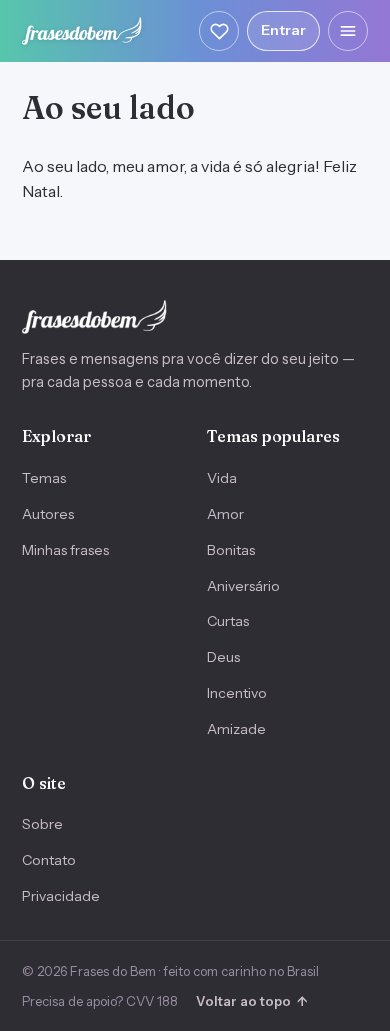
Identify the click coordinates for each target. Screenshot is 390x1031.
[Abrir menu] (348, 31)
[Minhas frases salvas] (219, 31)
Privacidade (61, 896)
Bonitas (231, 550)
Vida (222, 478)
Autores (48, 514)
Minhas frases (65, 550)
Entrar (283, 30)
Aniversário (243, 586)
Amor (225, 514)
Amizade (236, 729)
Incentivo (237, 693)
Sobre (42, 824)
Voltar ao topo (251, 1001)
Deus (223, 657)
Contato (49, 860)
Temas (44, 478)
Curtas (228, 621)
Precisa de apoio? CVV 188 (100, 1001)
